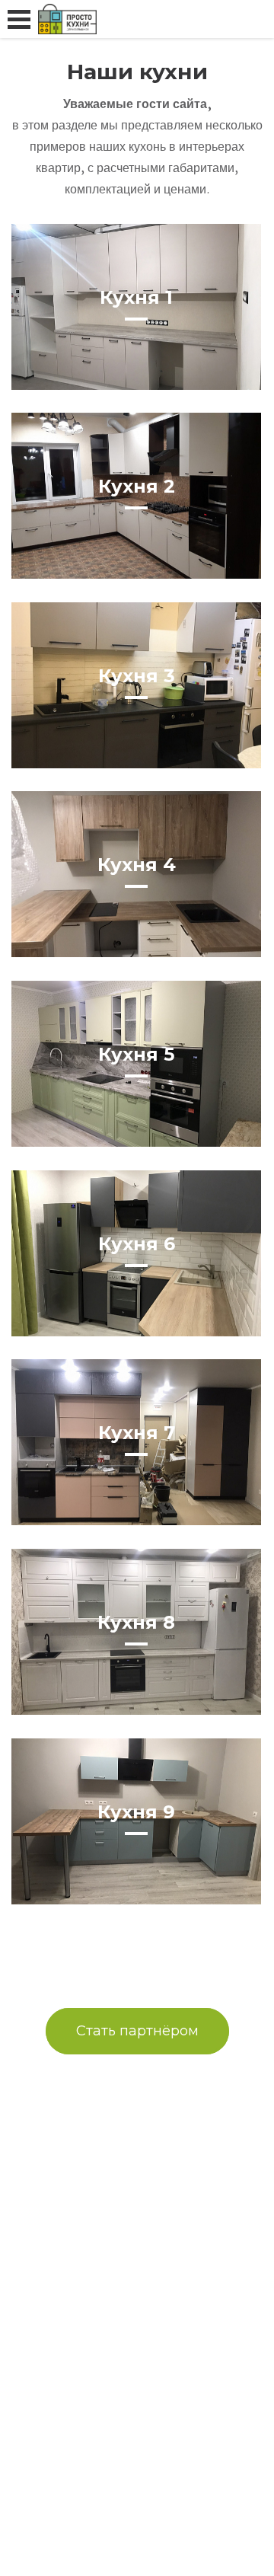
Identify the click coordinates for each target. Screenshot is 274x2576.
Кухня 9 (136, 1812)
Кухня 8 (136, 1622)
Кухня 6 (137, 1244)
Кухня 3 (137, 676)
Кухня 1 (136, 297)
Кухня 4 (137, 865)
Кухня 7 (137, 1433)
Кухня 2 (137, 486)
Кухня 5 (136, 1054)
